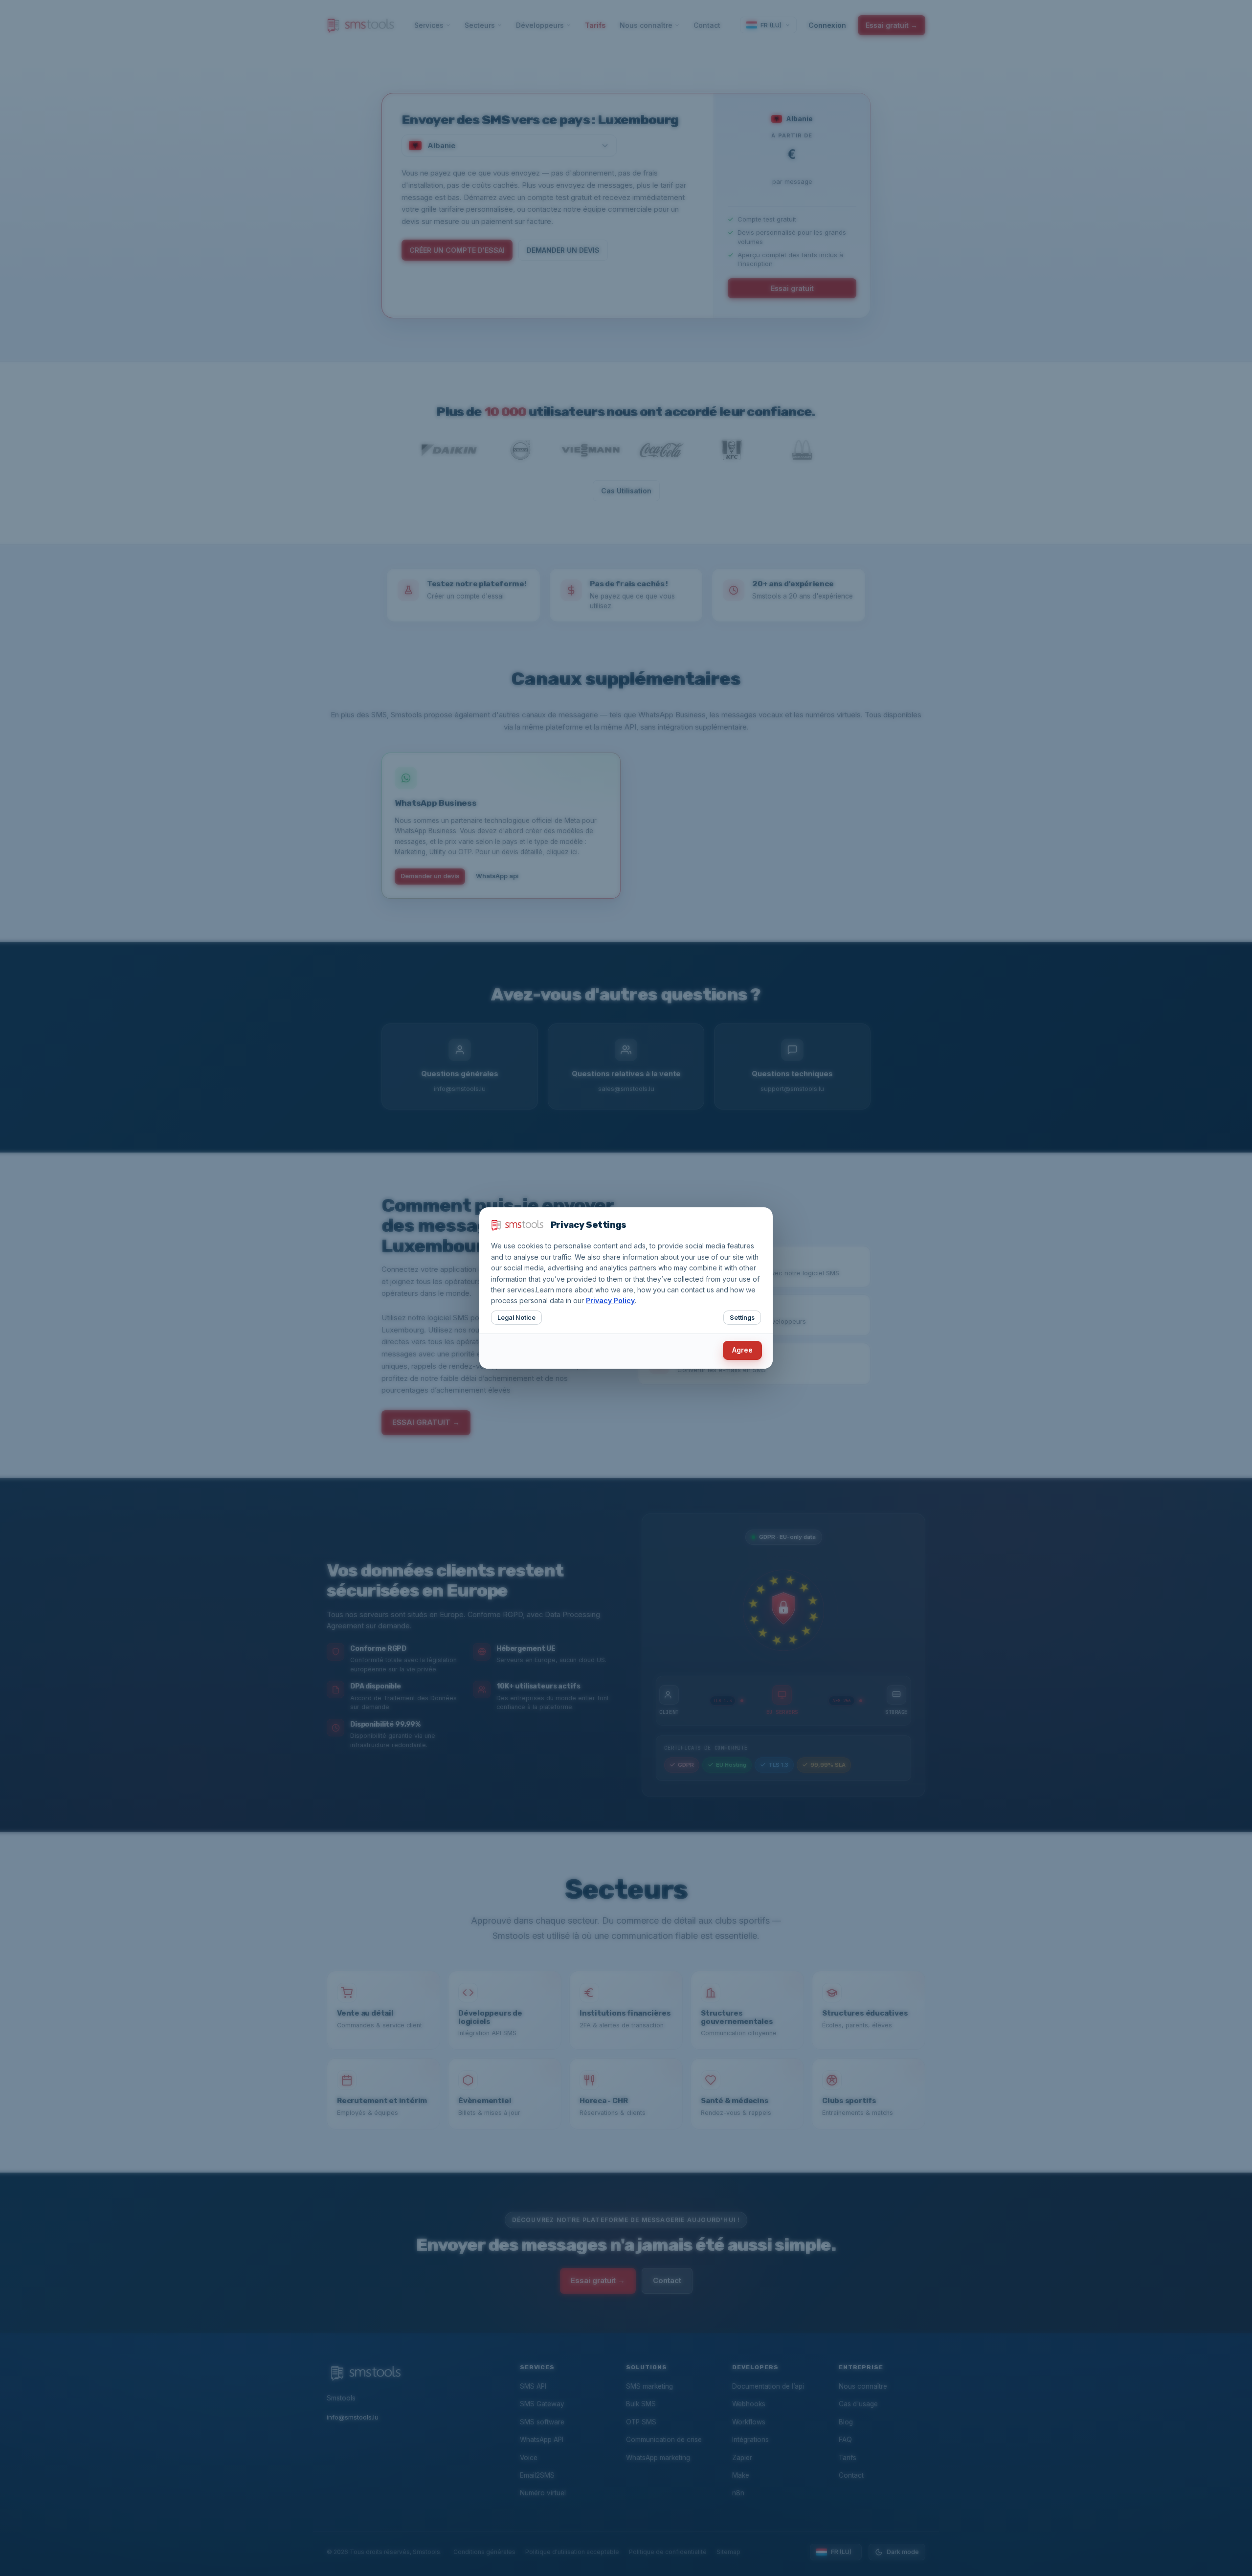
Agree (742, 1350)
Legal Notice (516, 1318)
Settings (742, 1318)
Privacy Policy (610, 1300)
